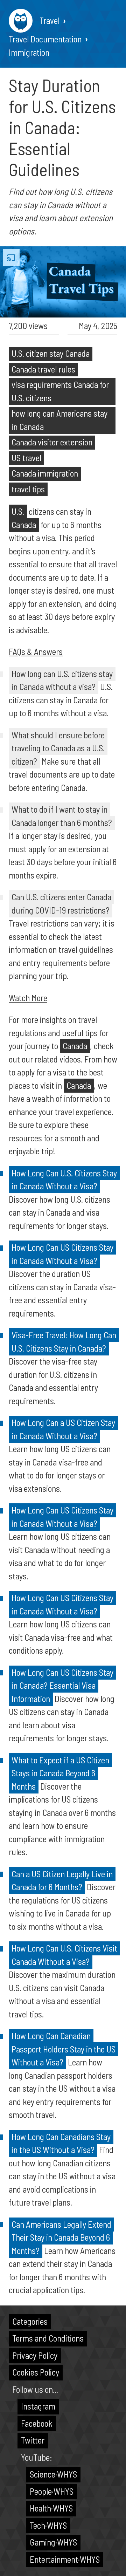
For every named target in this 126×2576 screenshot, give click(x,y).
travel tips (28, 489)
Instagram (38, 2406)
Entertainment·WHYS (65, 2559)
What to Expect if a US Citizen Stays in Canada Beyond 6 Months (60, 1773)
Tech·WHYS (48, 2525)
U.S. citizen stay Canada (51, 353)
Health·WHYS (51, 2508)
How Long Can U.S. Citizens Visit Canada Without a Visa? (64, 1955)
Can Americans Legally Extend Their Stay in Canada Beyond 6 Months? (61, 2237)
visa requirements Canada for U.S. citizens (60, 391)
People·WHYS (52, 2491)
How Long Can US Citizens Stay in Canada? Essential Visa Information (62, 1685)
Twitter (33, 2440)
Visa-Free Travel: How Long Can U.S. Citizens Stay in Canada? (64, 1341)
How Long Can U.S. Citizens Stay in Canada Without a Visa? (64, 1180)
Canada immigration (45, 473)
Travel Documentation (45, 39)
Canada (24, 525)
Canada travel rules (43, 369)
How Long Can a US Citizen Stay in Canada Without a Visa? (63, 1429)
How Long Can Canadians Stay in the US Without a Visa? (61, 2143)
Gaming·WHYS (53, 2542)
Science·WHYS (53, 2474)
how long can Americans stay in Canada (59, 420)
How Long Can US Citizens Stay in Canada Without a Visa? (62, 1254)
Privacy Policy (35, 2355)
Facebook (37, 2423)
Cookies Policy (36, 2372)
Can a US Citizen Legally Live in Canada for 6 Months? (62, 1880)
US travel (26, 458)
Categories (30, 2321)
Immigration (29, 52)
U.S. (18, 511)
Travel (50, 20)
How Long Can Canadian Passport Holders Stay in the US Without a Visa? (64, 2049)
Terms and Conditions (48, 2338)
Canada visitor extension (52, 442)
